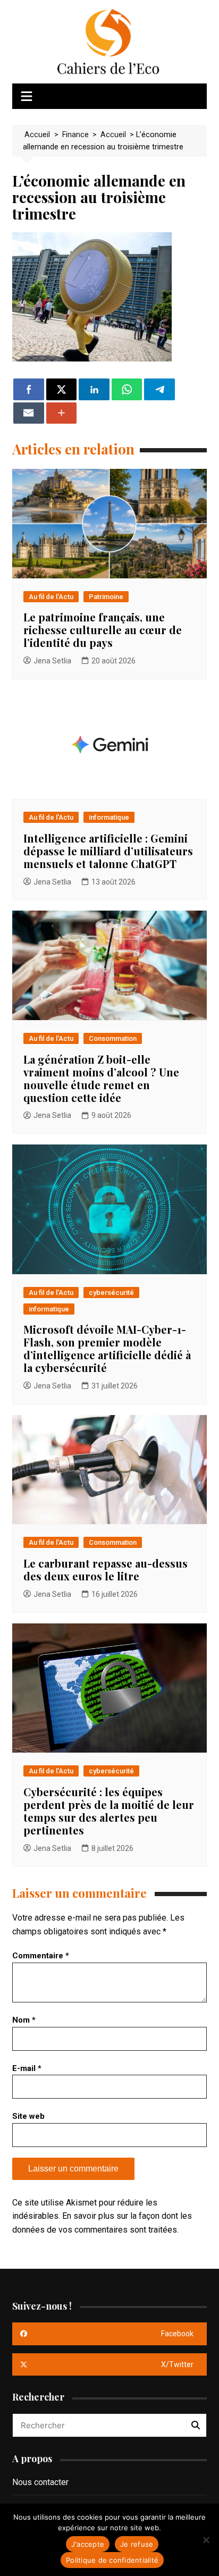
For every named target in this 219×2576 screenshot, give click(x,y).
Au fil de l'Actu (51, 597)
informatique (109, 817)
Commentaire (41, 1956)
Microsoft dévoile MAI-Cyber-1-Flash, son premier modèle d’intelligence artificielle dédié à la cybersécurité (107, 1348)
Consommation (113, 1038)
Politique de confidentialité (112, 2560)
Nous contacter (40, 2482)
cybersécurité (111, 1293)
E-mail (27, 2068)
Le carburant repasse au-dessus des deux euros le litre (106, 1569)
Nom (24, 2020)
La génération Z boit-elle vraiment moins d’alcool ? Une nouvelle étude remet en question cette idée (101, 1078)
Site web (28, 2116)
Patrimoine (106, 597)
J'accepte (88, 2544)
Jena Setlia (52, 661)
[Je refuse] (206, 2540)
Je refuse (137, 2544)
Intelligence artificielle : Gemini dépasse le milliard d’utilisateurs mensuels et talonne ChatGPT (108, 851)
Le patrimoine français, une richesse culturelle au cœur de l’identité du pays (103, 630)
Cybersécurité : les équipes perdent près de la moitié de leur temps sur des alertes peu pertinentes (109, 1811)
